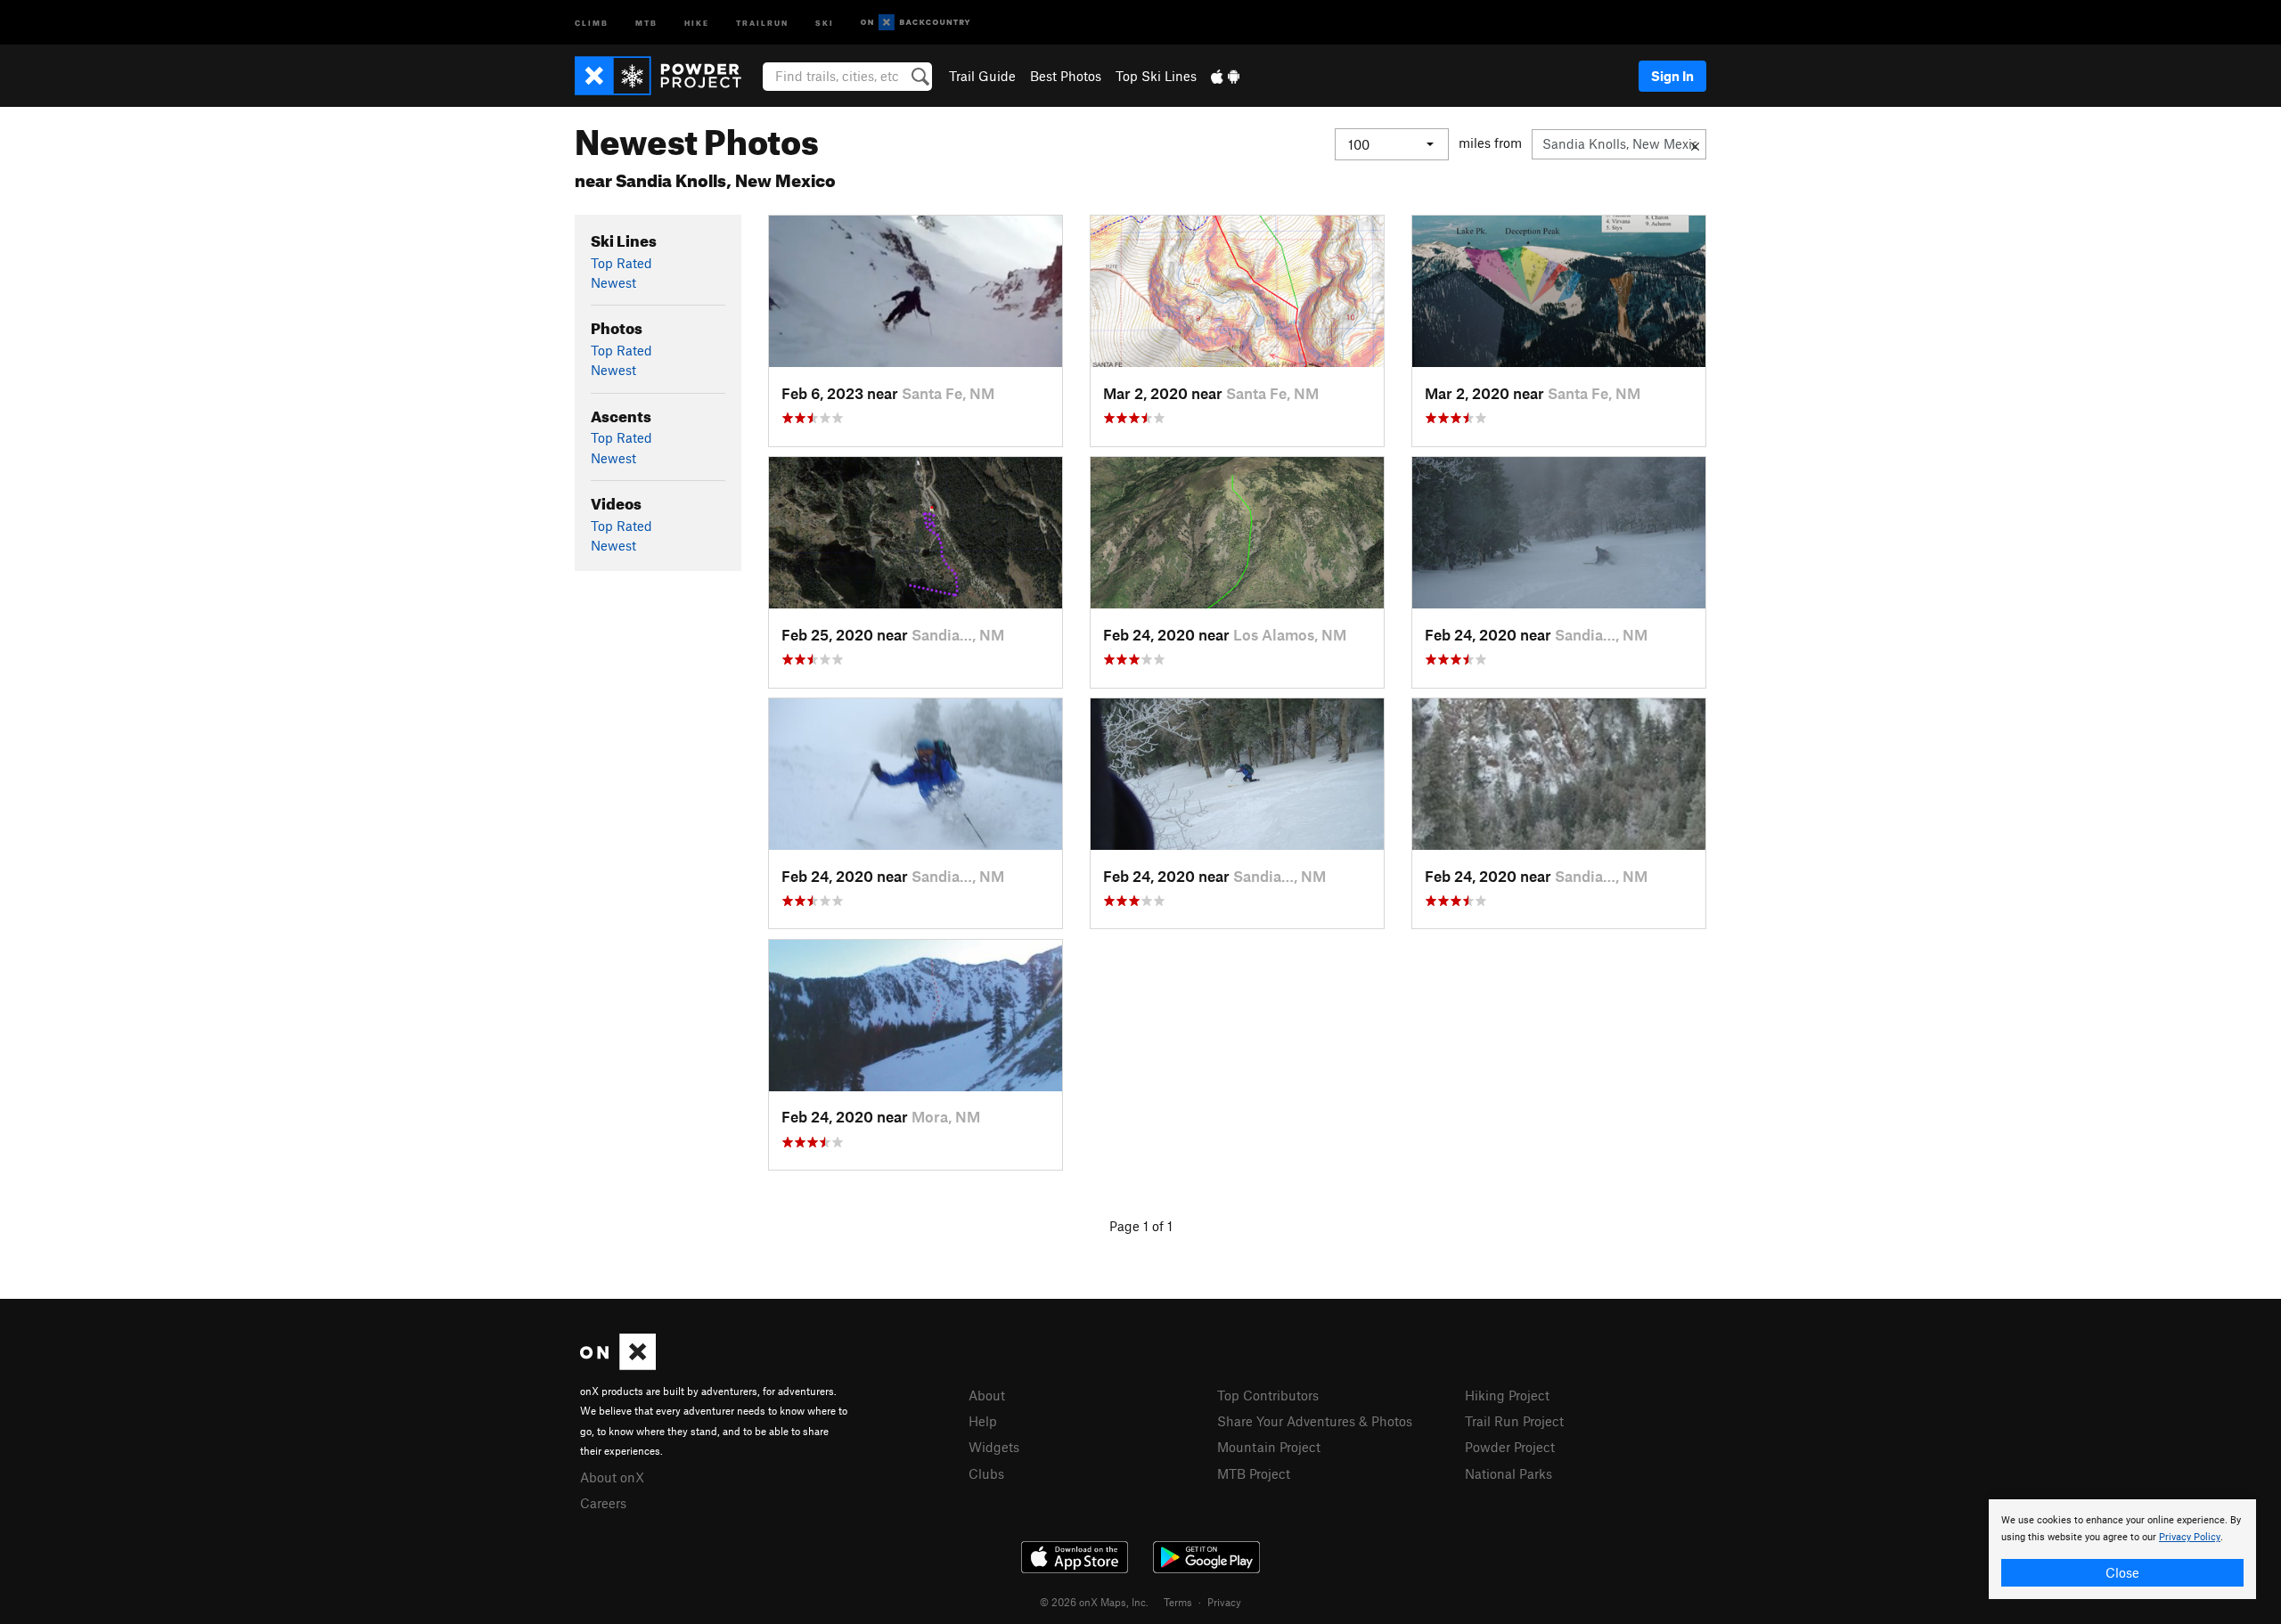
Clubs (986, 1473)
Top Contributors (1268, 1395)
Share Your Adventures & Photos (1315, 1421)
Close (2122, 1572)
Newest (613, 282)
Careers (603, 1503)
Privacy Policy (2190, 1537)
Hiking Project (1507, 1395)
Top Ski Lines (1156, 76)
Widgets (994, 1447)
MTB (646, 22)
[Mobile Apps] (1225, 76)
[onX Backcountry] (916, 23)
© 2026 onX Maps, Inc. (1094, 1602)
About (987, 1395)
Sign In (1672, 76)
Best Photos (1066, 76)
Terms (1178, 1602)
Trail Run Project (1514, 1421)
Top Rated (621, 263)
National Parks (1508, 1473)
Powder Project (1510, 1447)
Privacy (1224, 1602)
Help (983, 1421)
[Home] (667, 76)
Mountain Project (1269, 1447)
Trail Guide (982, 76)
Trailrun (762, 22)
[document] (2122, 1549)
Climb (592, 22)
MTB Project (1254, 1473)
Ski (825, 22)
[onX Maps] (618, 1365)
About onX (612, 1477)
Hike (697, 22)
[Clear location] (1695, 144)
